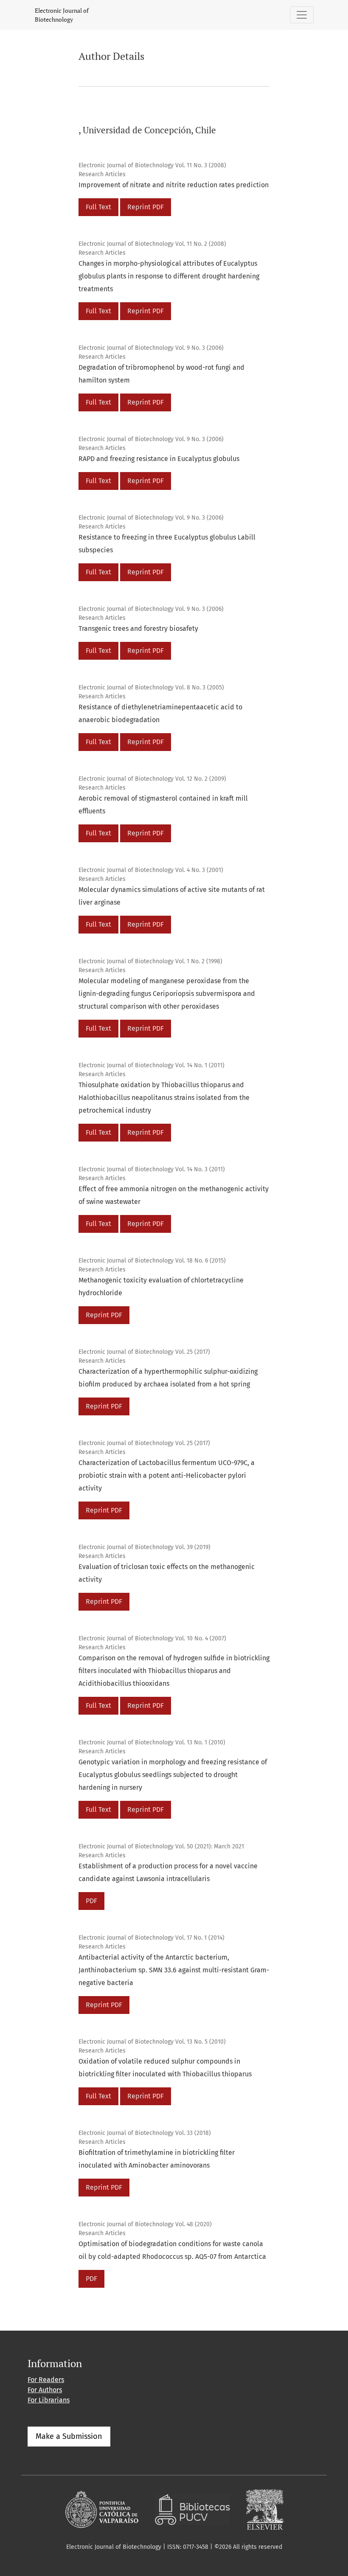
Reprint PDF (146, 207)
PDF (91, 1901)
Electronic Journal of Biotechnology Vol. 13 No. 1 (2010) (152, 1742)
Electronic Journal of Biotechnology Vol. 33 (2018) (145, 2133)
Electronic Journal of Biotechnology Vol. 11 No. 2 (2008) (152, 244)
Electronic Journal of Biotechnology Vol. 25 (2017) (144, 1352)
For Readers (46, 2380)
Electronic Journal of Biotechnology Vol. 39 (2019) (145, 1547)
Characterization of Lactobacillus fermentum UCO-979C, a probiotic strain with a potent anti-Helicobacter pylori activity (167, 1475)
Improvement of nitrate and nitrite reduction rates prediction (174, 185)
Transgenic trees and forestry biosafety (138, 629)
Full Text (98, 207)
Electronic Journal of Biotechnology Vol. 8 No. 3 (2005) (151, 688)
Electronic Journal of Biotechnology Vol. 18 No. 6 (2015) (152, 1261)
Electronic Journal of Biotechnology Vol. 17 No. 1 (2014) (152, 1938)
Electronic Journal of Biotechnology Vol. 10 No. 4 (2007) (152, 1638)
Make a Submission (69, 2436)
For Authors (45, 2390)
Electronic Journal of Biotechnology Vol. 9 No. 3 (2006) (151, 348)
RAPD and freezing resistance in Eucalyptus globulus (159, 459)
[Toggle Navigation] (302, 15)
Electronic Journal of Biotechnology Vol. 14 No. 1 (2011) (152, 1065)
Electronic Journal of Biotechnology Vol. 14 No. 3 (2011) (152, 1169)
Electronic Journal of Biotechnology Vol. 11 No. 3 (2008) (152, 165)
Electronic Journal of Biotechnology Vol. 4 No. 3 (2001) (151, 870)
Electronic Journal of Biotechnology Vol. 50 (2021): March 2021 (161, 1846)
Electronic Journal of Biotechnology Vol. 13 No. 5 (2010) (152, 2042)
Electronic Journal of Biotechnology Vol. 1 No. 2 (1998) (150, 961)
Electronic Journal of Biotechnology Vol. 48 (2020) (145, 2224)
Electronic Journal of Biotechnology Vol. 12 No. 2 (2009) (152, 779)
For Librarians (49, 2400)
